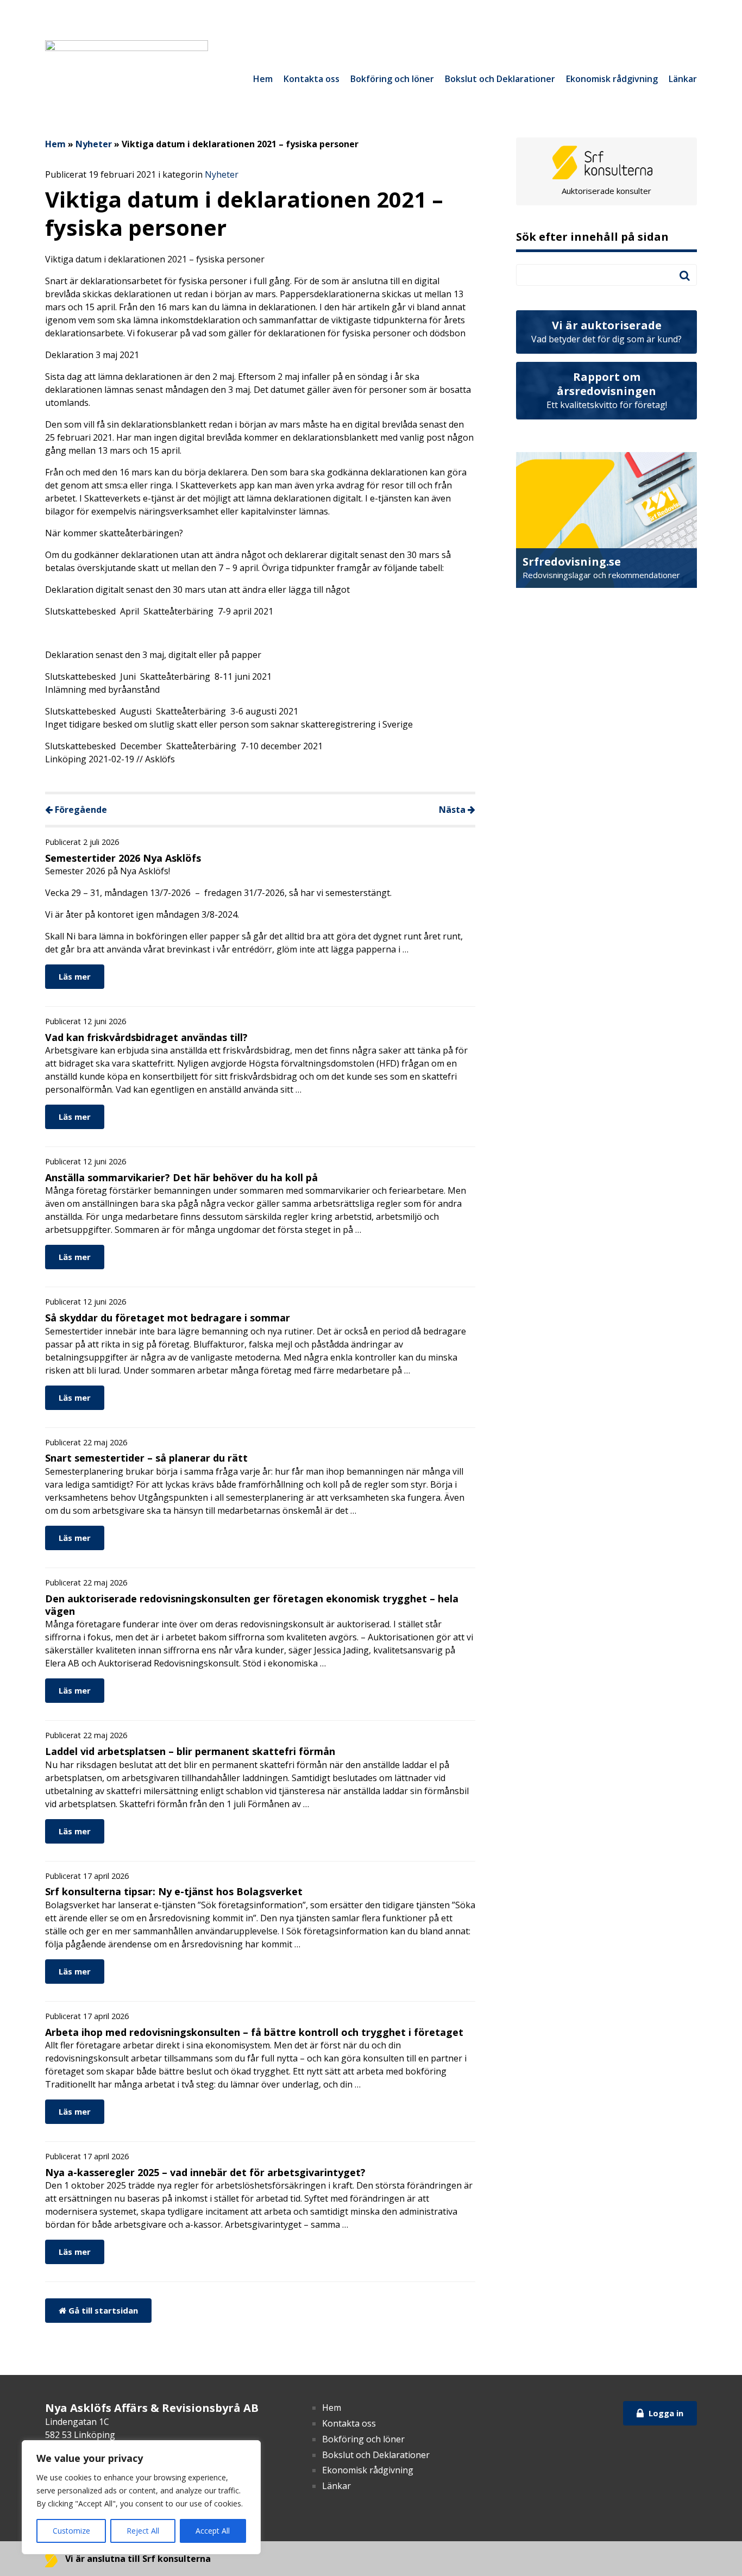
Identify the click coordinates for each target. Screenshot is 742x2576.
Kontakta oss (312, 79)
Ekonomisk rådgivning (612, 79)
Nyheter (94, 144)
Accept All (213, 2531)
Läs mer (75, 976)
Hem (263, 79)
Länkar (683, 79)
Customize (71, 2531)
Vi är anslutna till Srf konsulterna (137, 2559)
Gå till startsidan (102, 2310)
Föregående (80, 810)
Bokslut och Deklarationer (500, 79)
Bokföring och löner (392, 79)
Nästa (453, 810)
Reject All (143, 2531)
